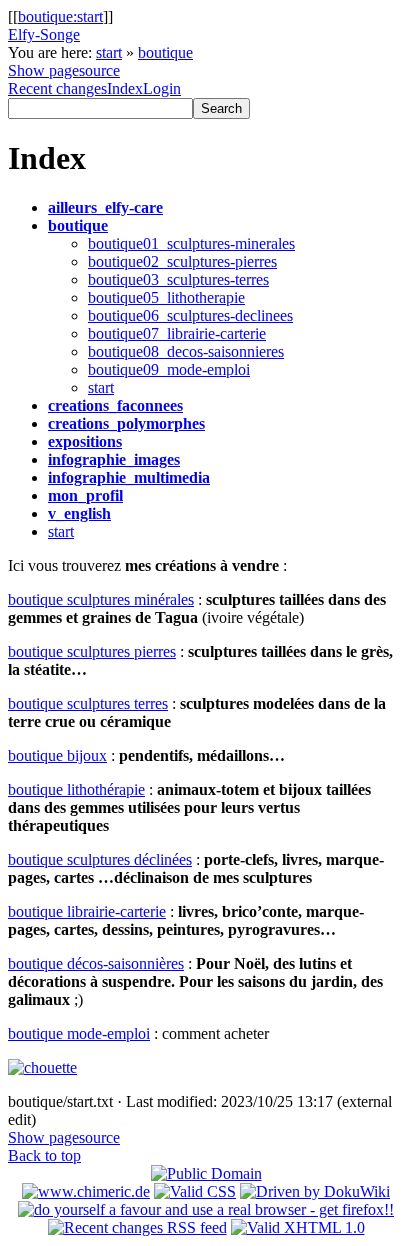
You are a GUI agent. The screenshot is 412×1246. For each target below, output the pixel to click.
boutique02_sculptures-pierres (182, 261)
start (109, 52)
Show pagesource (64, 70)
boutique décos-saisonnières (96, 963)
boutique (165, 52)
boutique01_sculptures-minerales (191, 243)
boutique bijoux (57, 755)
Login (162, 88)
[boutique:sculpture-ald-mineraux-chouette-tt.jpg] (42, 1067)
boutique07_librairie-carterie (177, 333)
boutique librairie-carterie (87, 911)
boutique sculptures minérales (101, 599)
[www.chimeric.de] (86, 1191)
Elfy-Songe (44, 34)
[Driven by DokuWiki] (315, 1191)
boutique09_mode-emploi (169, 369)
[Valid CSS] (195, 1191)
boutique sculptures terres (88, 703)
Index (125, 88)
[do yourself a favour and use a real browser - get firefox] (206, 1209)
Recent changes (57, 88)
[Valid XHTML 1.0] (298, 1227)
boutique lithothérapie (76, 789)
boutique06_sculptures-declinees (190, 315)
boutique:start (60, 16)
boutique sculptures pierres (92, 651)
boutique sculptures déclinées (100, 859)
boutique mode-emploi (79, 1033)
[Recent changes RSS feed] (137, 1227)
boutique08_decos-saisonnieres (186, 351)
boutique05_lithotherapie (166, 297)
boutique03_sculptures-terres (178, 279)
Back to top (44, 1155)
